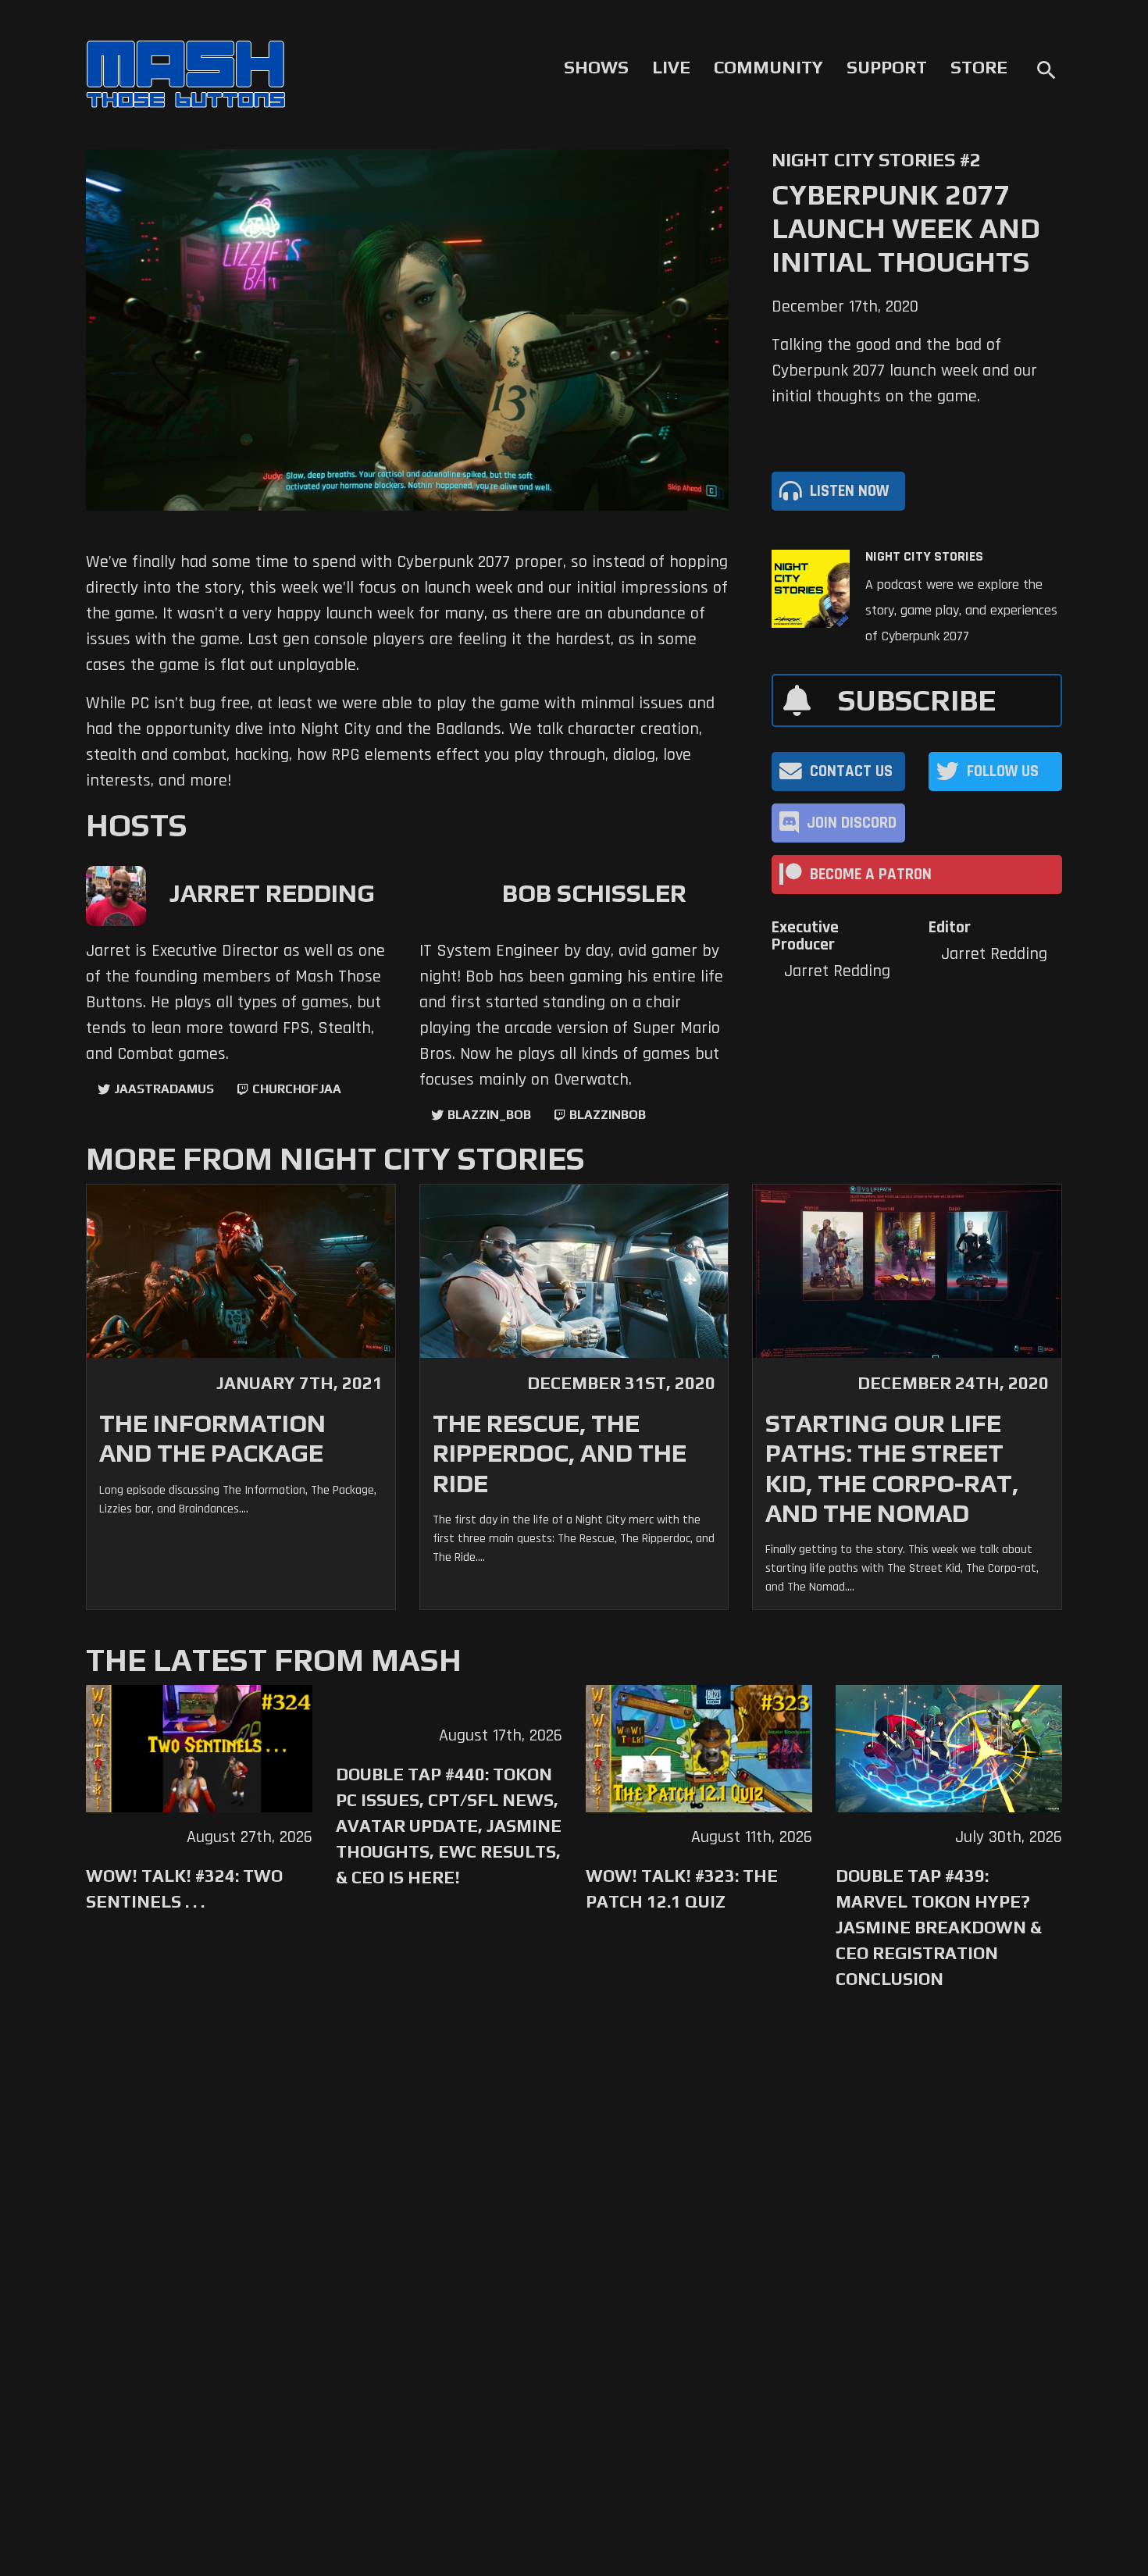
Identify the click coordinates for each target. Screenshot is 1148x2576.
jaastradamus (164, 1089)
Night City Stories (924, 557)
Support (887, 67)
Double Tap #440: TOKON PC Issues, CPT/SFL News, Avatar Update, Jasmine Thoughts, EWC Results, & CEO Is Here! (449, 1826)
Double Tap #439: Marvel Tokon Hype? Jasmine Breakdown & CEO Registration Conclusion (939, 1927)
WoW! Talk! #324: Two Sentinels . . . (184, 1888)
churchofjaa (297, 1089)
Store (979, 67)
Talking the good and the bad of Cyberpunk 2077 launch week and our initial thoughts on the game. (904, 371)
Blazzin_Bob (489, 1115)
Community (768, 67)
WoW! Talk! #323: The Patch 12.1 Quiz (682, 1888)
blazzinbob (608, 1115)
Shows (596, 67)
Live (671, 67)
